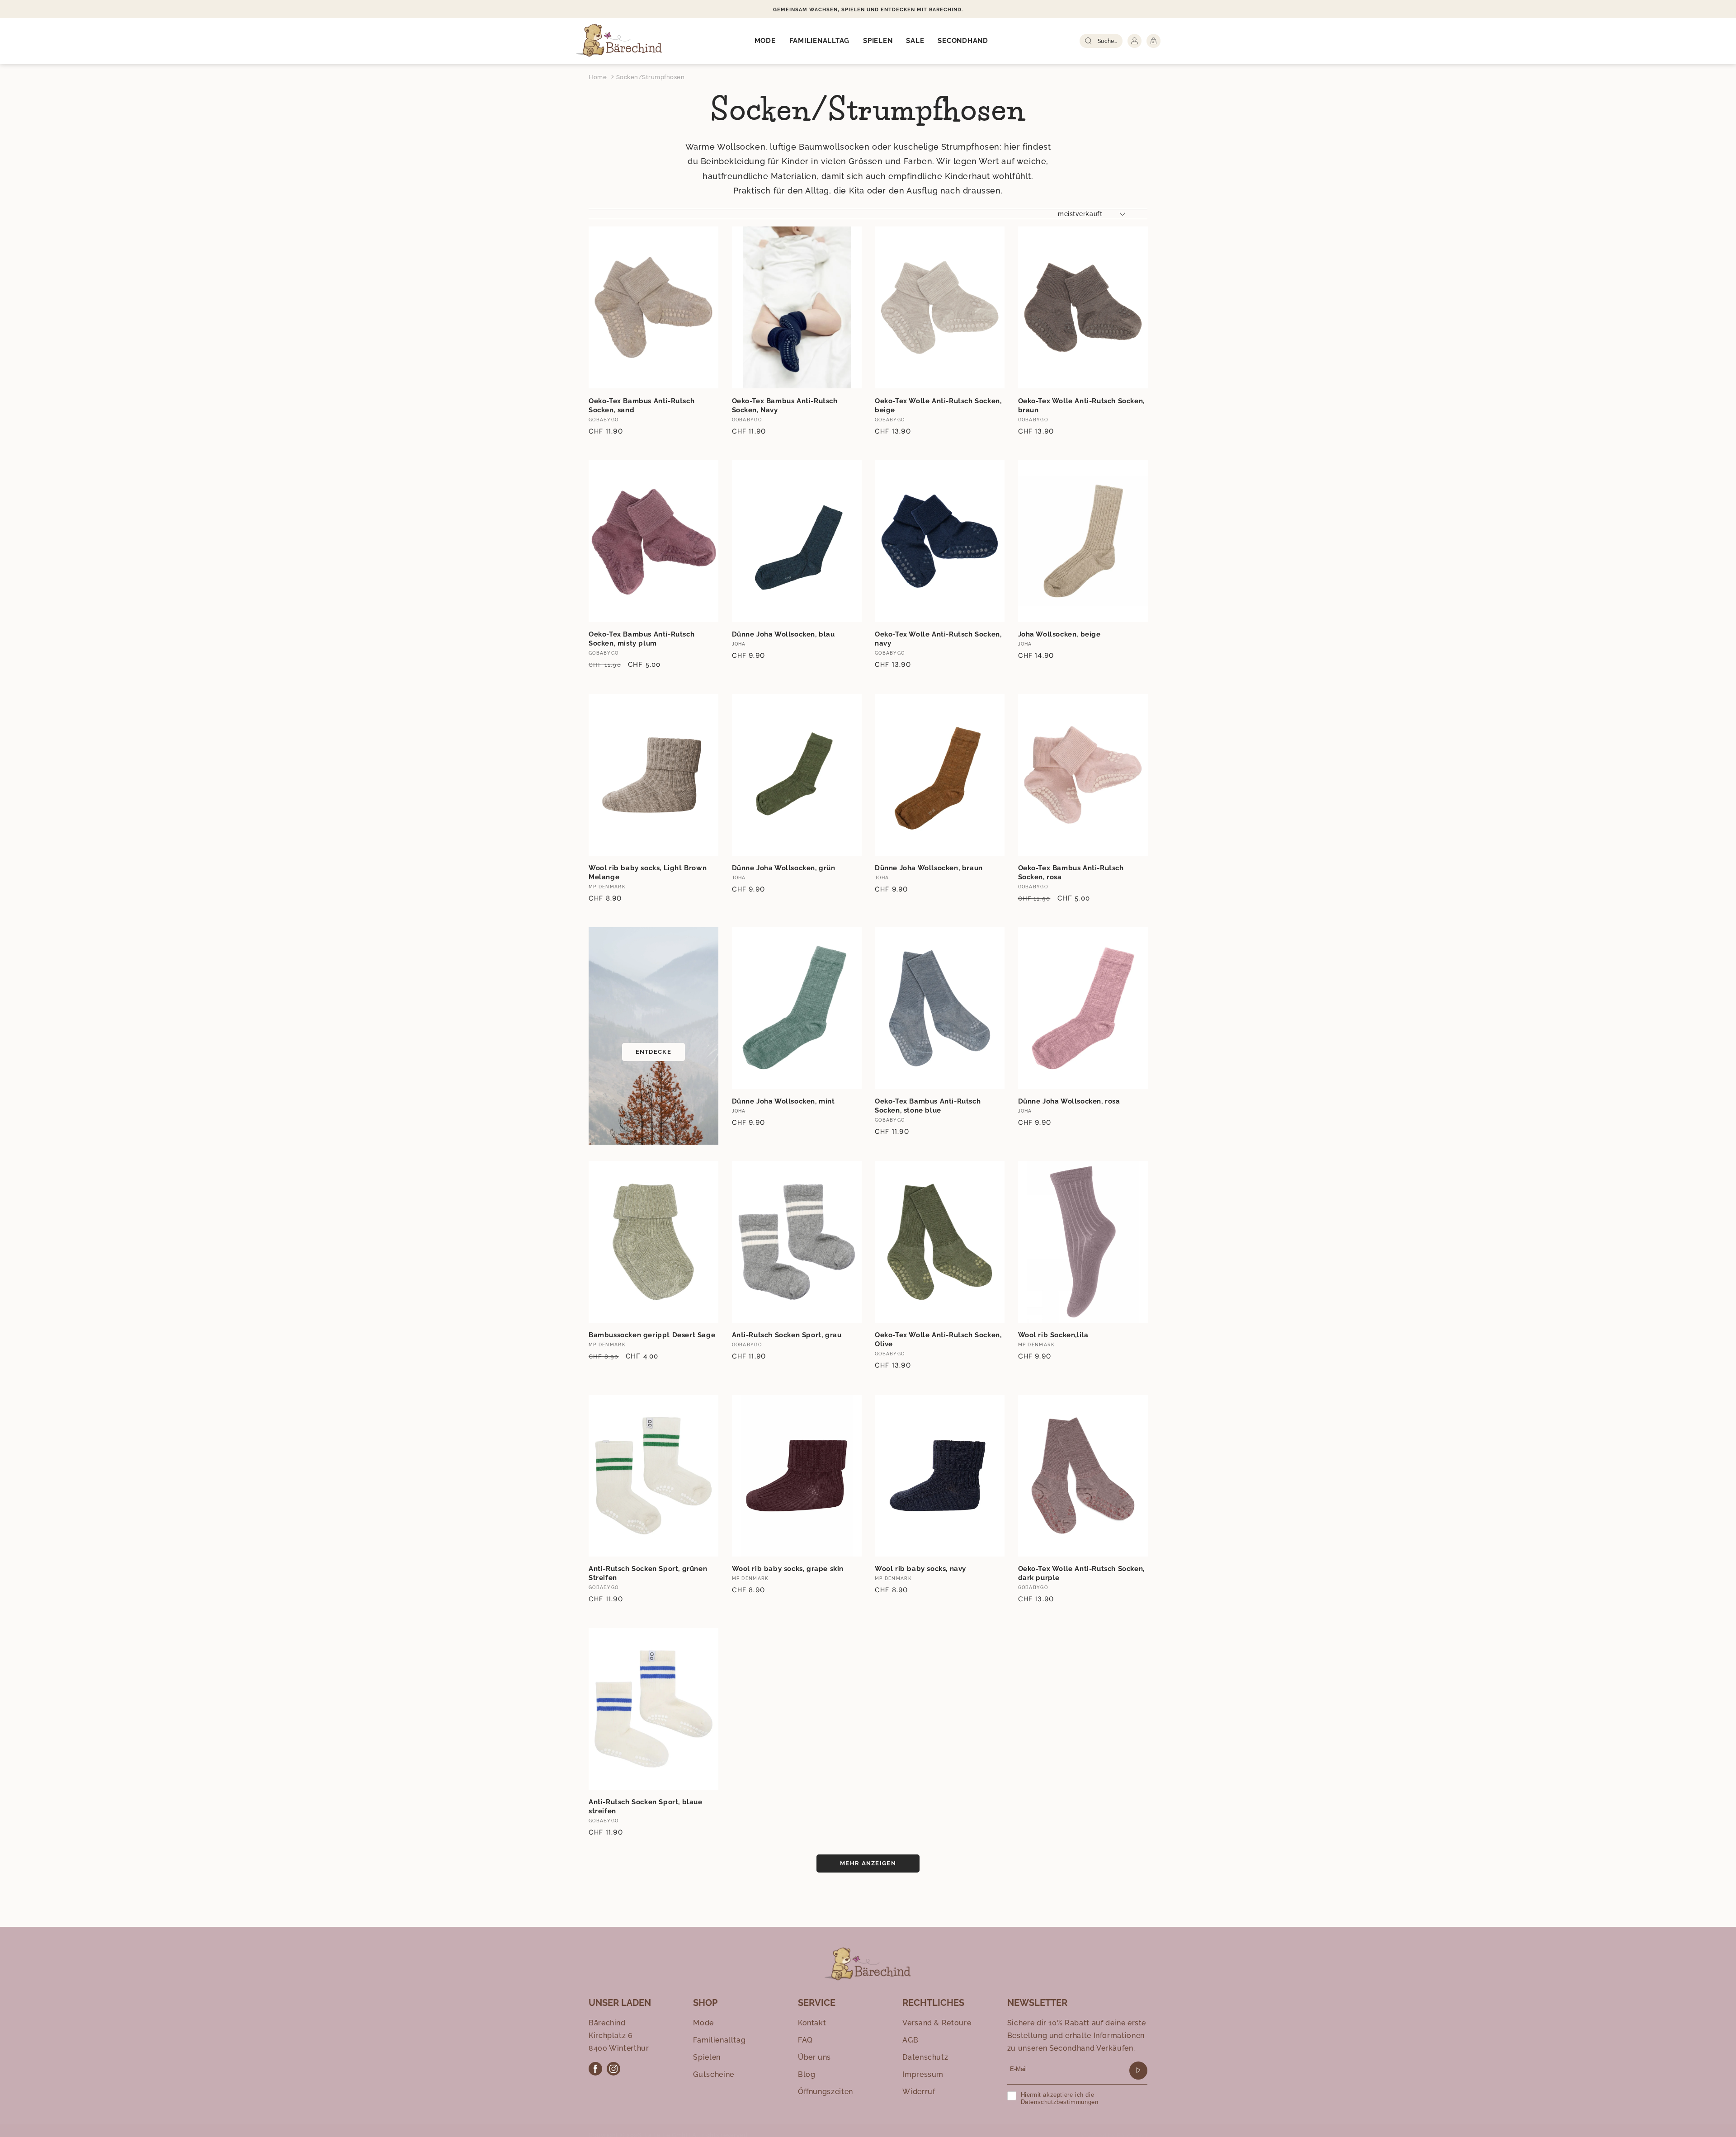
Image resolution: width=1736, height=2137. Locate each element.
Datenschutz (925, 2057)
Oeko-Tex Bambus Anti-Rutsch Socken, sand (642, 406)
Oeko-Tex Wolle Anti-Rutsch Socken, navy (938, 639)
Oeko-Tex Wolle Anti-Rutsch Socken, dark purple (1081, 1573)
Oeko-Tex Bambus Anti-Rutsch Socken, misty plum (642, 639)
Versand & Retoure (937, 2023)
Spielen (707, 2057)
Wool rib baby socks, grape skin (788, 1569)
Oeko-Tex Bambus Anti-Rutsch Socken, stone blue (928, 1106)
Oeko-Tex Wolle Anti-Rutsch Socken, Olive (938, 1340)
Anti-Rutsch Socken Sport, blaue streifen (646, 1807)
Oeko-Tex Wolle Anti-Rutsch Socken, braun (1081, 406)
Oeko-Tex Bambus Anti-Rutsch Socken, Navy (785, 406)
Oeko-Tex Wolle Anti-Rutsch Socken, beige (938, 406)
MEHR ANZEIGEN (868, 1863)
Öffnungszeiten (826, 2092)
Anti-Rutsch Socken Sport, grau (787, 1335)
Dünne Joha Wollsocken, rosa (1069, 1101)
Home (598, 77)
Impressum (923, 2074)
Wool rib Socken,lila (1053, 1335)
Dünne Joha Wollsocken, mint (783, 1101)
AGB (910, 2040)
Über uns (814, 2057)
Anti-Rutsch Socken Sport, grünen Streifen (648, 1573)
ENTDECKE (653, 1052)
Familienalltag (719, 2040)
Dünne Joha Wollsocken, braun (929, 868)
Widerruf (919, 2092)
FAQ (805, 2040)
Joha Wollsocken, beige (1059, 634)
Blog (807, 2074)
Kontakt (812, 2023)
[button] (765, 41)
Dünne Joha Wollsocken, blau (783, 634)
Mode (703, 2023)
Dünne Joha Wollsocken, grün (784, 868)
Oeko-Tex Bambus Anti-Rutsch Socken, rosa (1071, 873)
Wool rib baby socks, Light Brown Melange (648, 873)
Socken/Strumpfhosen (651, 77)
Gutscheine (713, 2074)
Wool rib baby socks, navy (920, 1569)
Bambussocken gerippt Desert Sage (652, 1335)
